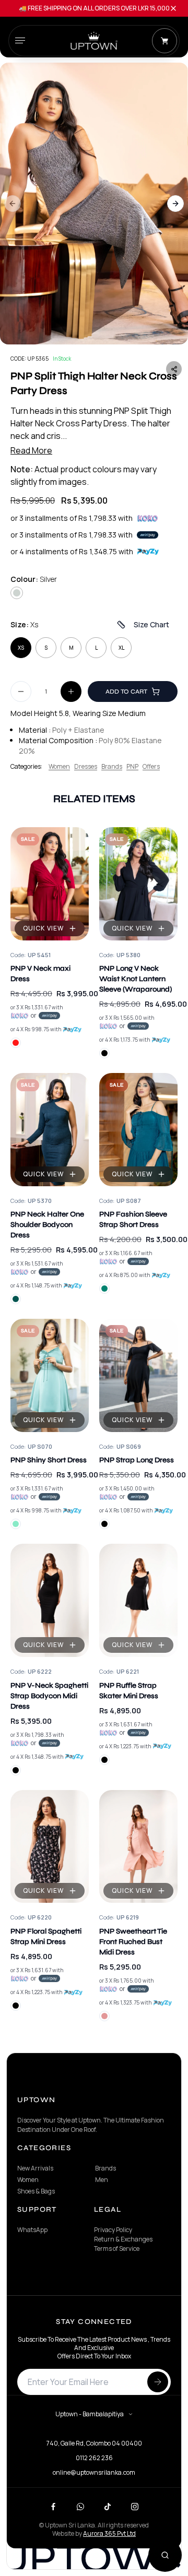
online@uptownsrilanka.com (94, 2473)
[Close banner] (173, 8)
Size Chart (151, 624)
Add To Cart (126, 691)
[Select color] (16, 1043)
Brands (112, 767)
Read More (31, 450)
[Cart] (164, 41)
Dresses (86, 767)
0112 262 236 (94, 2458)
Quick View (44, 928)
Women (59, 767)
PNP (132, 767)
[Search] (165, 2555)
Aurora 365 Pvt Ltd (109, 2533)
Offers (151, 767)
